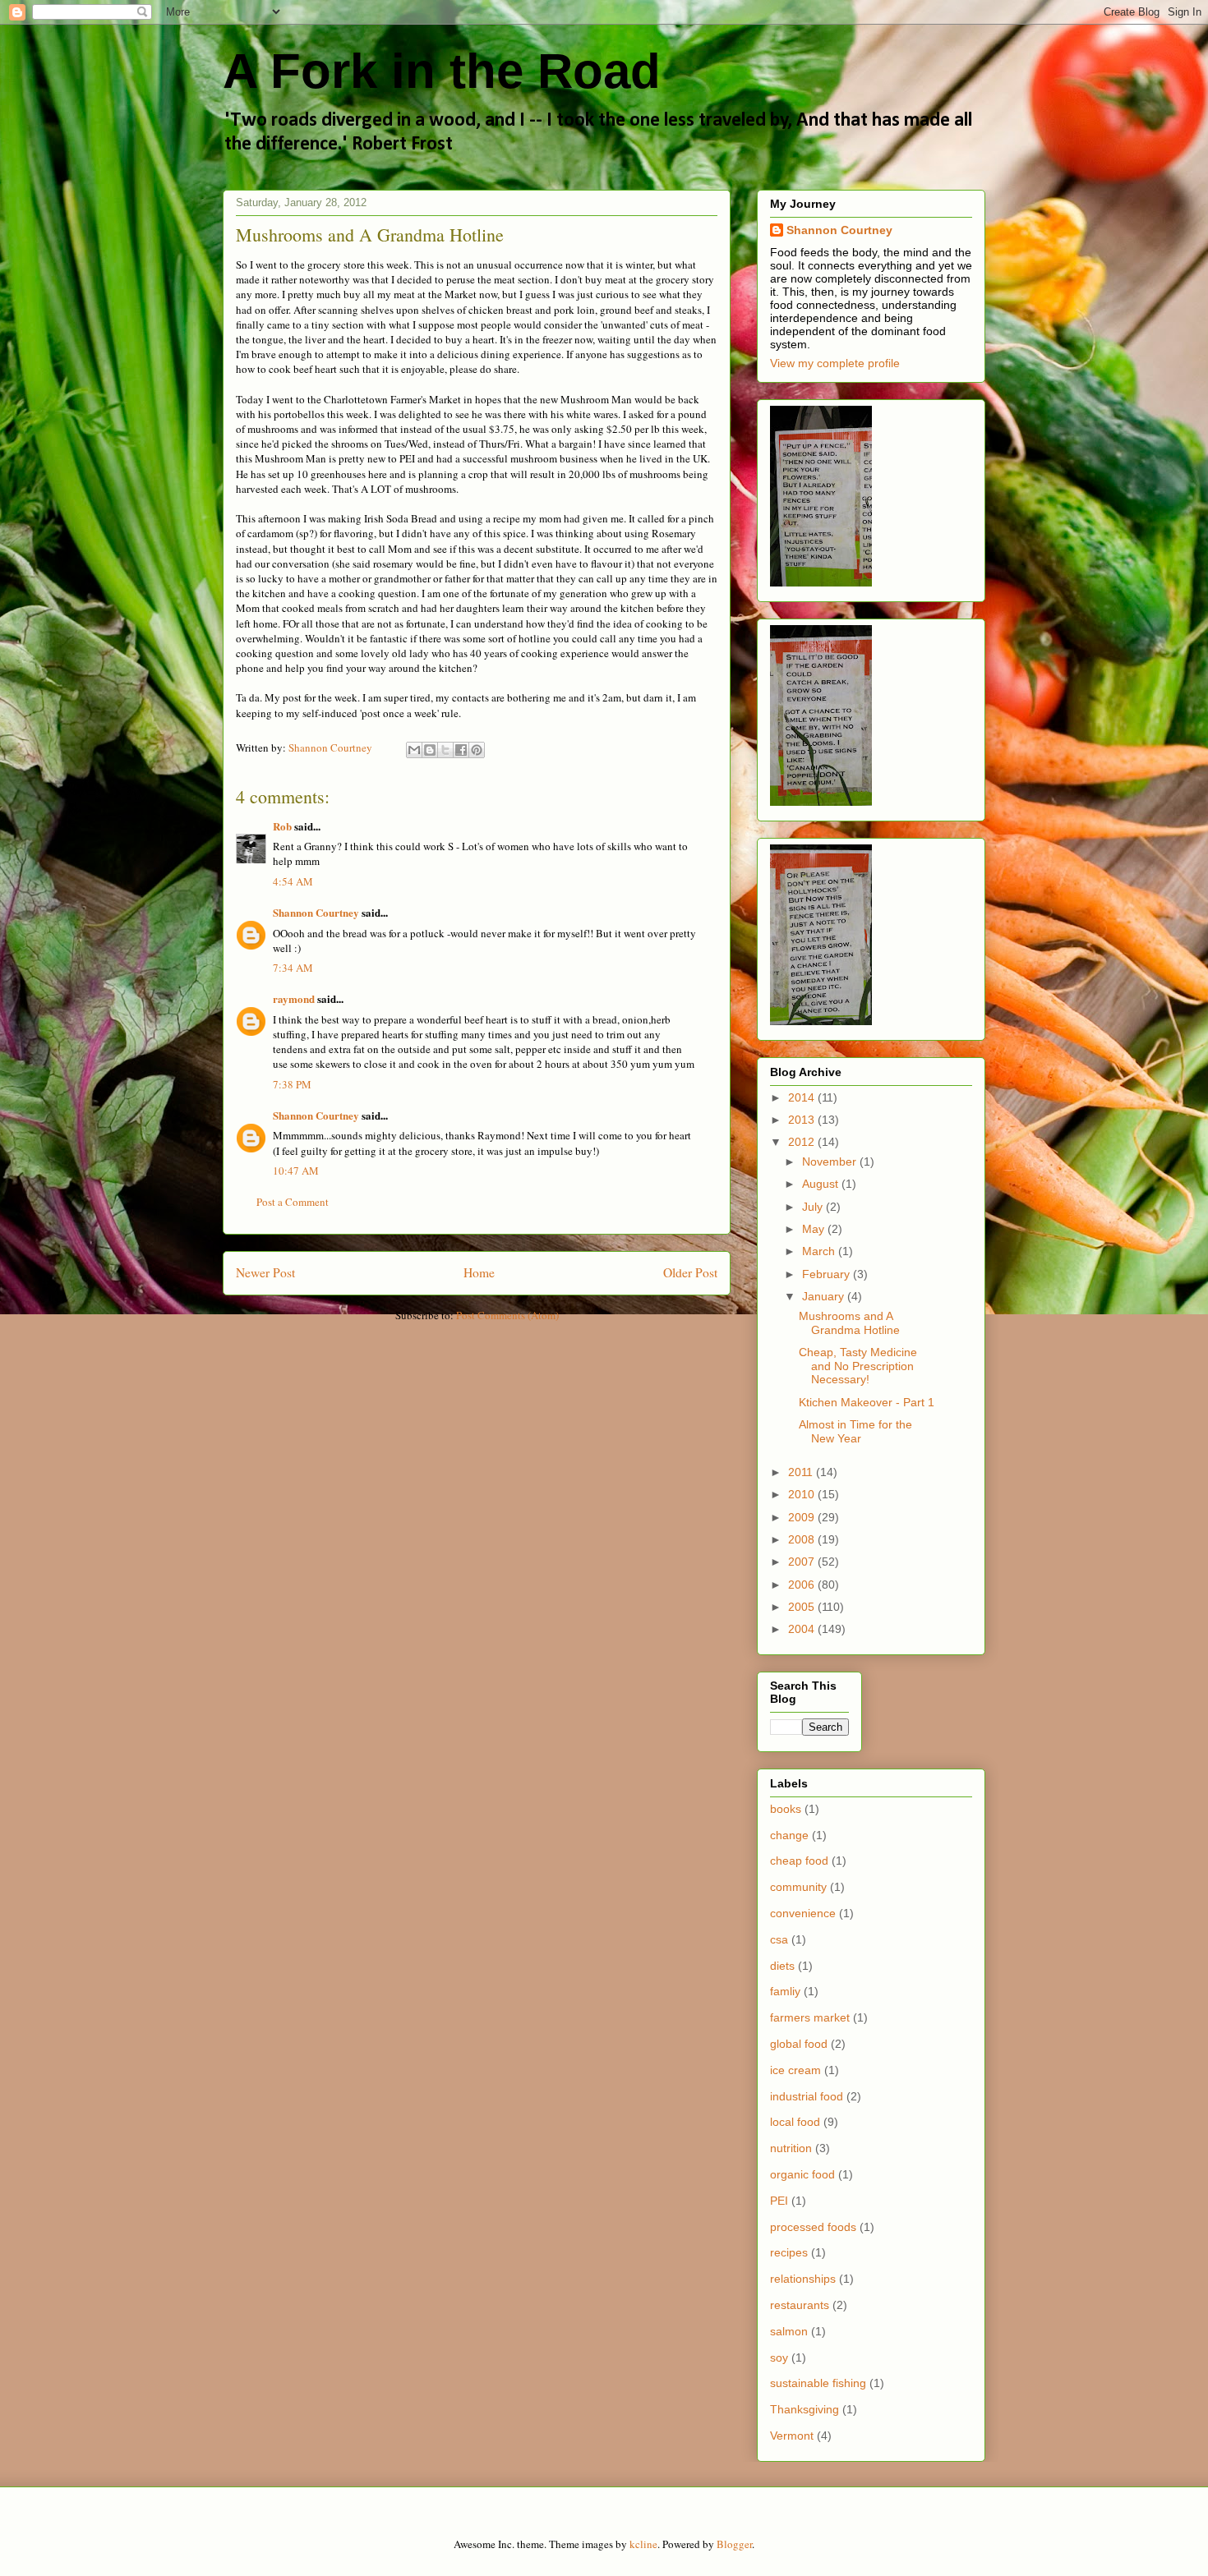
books (786, 1809)
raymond (294, 998)
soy (779, 2357)
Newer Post (265, 1272)
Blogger (734, 2544)
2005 (803, 1607)
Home (479, 1272)
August (822, 1184)
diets (782, 1966)
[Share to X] (445, 750)
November (831, 1161)
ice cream (795, 2070)
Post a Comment (293, 1202)
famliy (785, 1991)
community (798, 1887)
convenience (803, 1913)
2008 (803, 1539)
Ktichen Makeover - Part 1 (867, 1402)
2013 (803, 1120)
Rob (282, 826)
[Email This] (414, 750)
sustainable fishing (818, 2383)
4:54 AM (293, 881)
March (820, 1251)
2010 (803, 1494)
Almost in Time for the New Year (855, 1431)
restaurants (800, 2305)
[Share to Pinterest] (477, 750)
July (814, 1207)
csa (779, 1939)
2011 (802, 1472)
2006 (803, 1585)
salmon (789, 2331)
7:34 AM (293, 968)
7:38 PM (292, 1084)
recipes (789, 2252)
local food (795, 2122)
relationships (803, 2279)
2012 (803, 1142)
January (825, 1296)
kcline (643, 2544)
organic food (802, 2174)
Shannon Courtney (317, 912)
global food (799, 2044)
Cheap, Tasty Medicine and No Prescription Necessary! (858, 1366)
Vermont (792, 2436)
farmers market (810, 2017)
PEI (779, 2201)
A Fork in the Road (442, 71)
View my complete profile (835, 363)
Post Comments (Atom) (507, 1315)
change (789, 1835)
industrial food (807, 2096)
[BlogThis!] (430, 750)
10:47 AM (296, 1171)
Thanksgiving (805, 2409)
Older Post (690, 1272)
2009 (803, 1517)
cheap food (799, 1861)
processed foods (813, 2227)
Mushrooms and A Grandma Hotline (849, 1323)
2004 (803, 1629)
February (828, 1274)
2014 (803, 1097)
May (815, 1229)
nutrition (791, 2148)
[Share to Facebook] (461, 750)
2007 (803, 1562)
